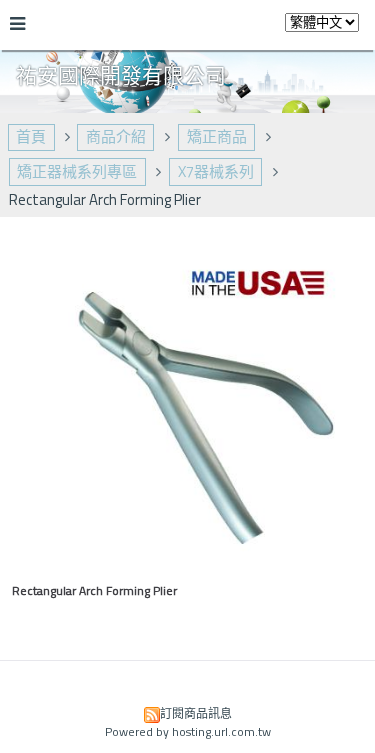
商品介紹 (116, 136)
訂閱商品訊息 (196, 713)
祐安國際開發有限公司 (121, 75)
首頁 (31, 136)
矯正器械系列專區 (77, 171)
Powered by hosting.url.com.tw (188, 731)
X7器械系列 (216, 171)
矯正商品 (217, 136)
